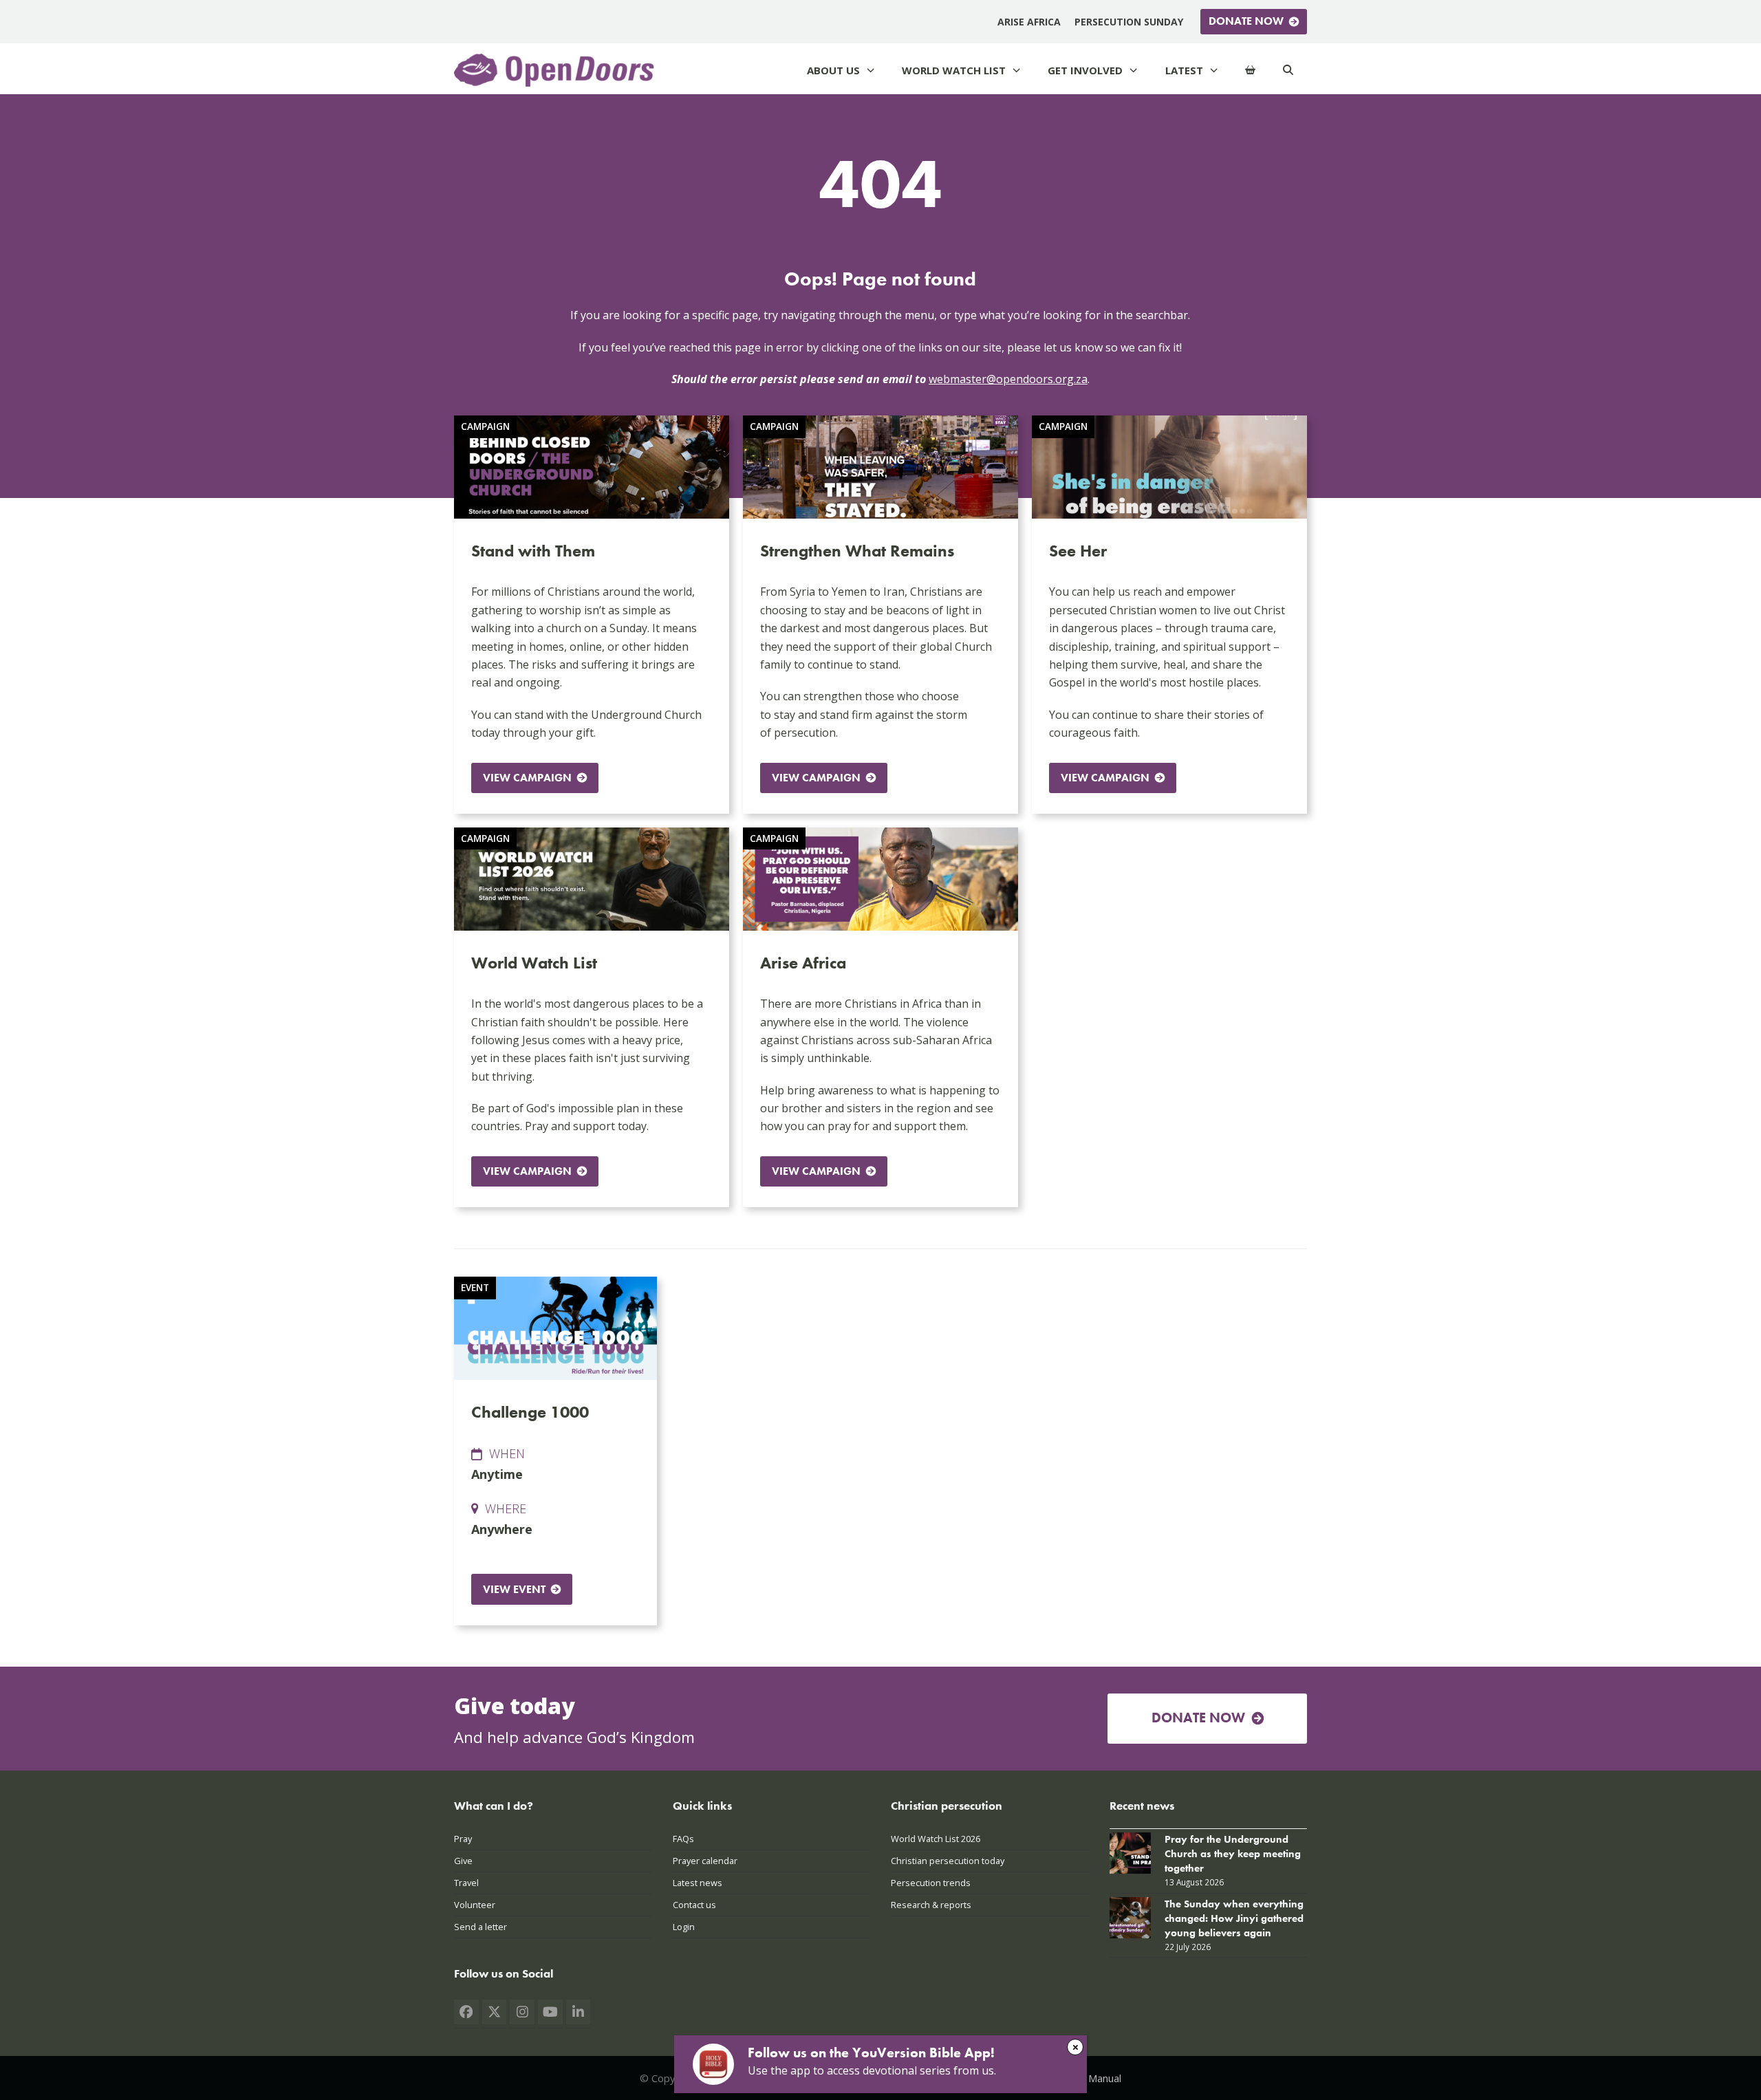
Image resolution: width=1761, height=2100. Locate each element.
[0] (1250, 71)
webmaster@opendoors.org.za (1008, 379)
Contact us (694, 1905)
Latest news (698, 1883)
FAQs (683, 1839)
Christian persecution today (948, 1861)
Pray (463, 1839)
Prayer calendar (705, 1861)
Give (463, 1861)
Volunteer (475, 1905)
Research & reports (931, 1905)
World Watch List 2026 (936, 1839)
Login (684, 1927)
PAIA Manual (1093, 2078)
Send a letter (480, 1927)
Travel (466, 1883)
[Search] (1288, 71)
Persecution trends (931, 1883)
